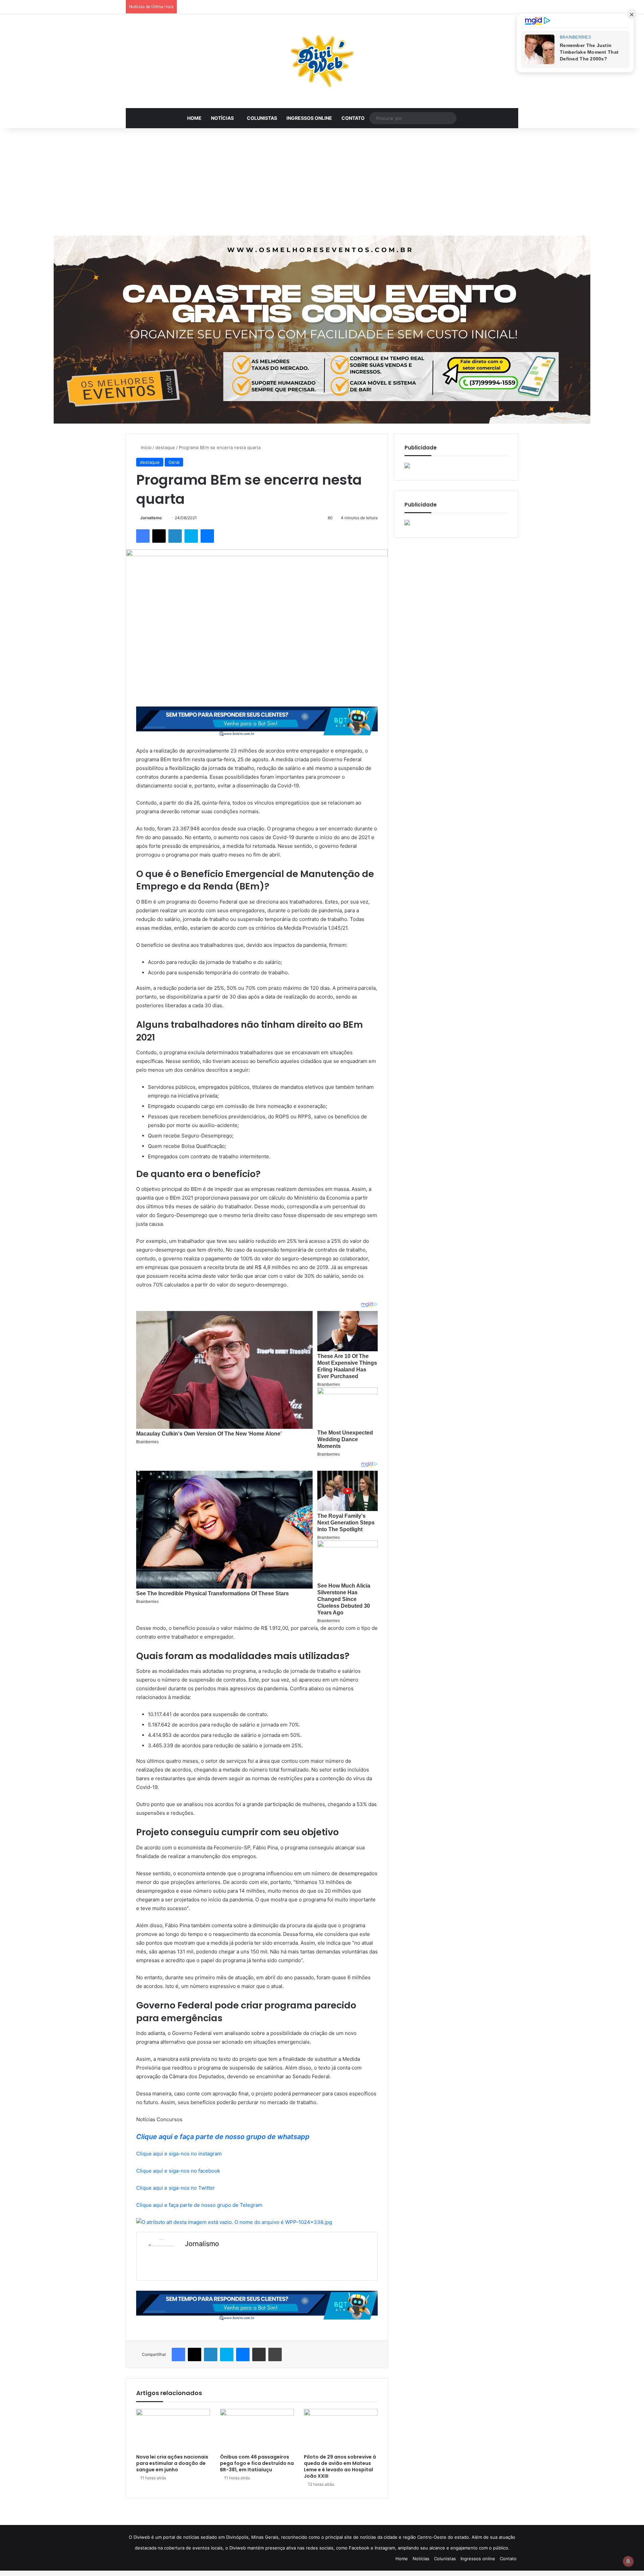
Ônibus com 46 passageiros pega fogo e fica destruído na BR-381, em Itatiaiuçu (257, 2463)
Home (194, 118)
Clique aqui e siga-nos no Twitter (176, 2188)
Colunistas (262, 118)
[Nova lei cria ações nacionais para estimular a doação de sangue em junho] (173, 2430)
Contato (353, 118)
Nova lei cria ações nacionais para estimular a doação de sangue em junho (172, 2463)
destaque (165, 447)
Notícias (222, 118)
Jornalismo (151, 518)
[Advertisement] (322, 182)
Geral (174, 462)
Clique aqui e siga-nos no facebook (178, 2171)
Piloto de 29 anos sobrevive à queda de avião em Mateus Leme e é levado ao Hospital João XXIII (340, 2466)
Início (146, 447)
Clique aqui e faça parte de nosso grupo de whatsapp (223, 2137)
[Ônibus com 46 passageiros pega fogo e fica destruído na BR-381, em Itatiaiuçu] (257, 2430)
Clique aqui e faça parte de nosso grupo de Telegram (199, 2205)
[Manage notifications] (628, 2561)
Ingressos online (309, 118)
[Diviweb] (322, 61)
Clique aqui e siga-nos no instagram (179, 2154)
